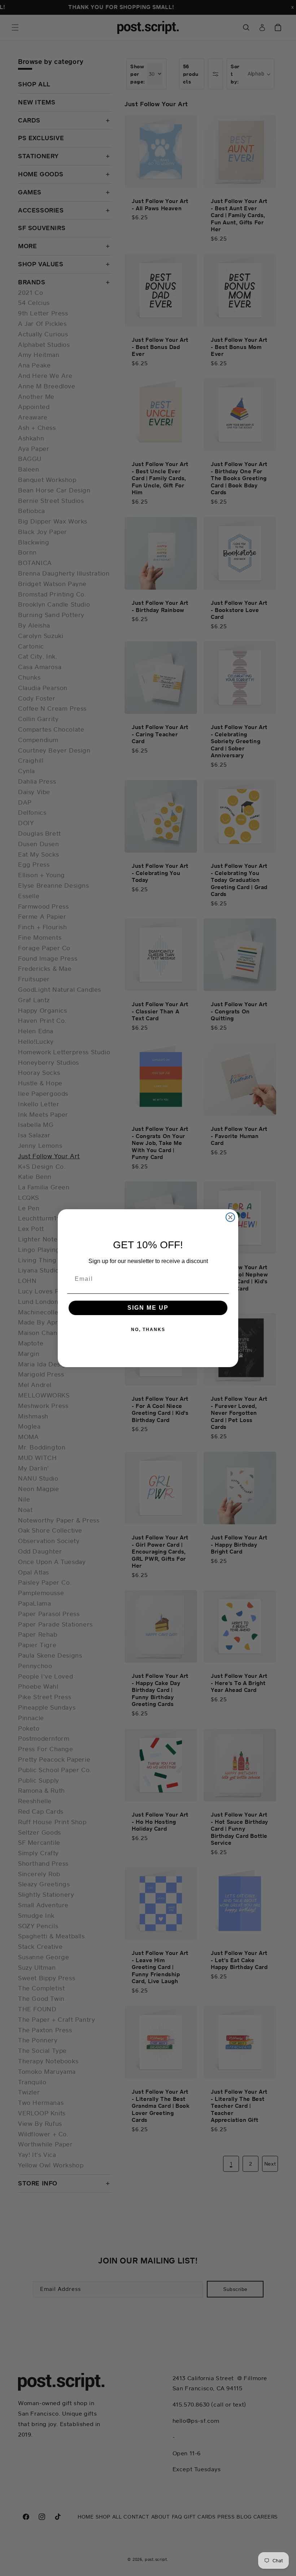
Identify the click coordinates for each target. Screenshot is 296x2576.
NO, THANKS (148, 1330)
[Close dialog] (230, 1217)
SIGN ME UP (148, 1308)
